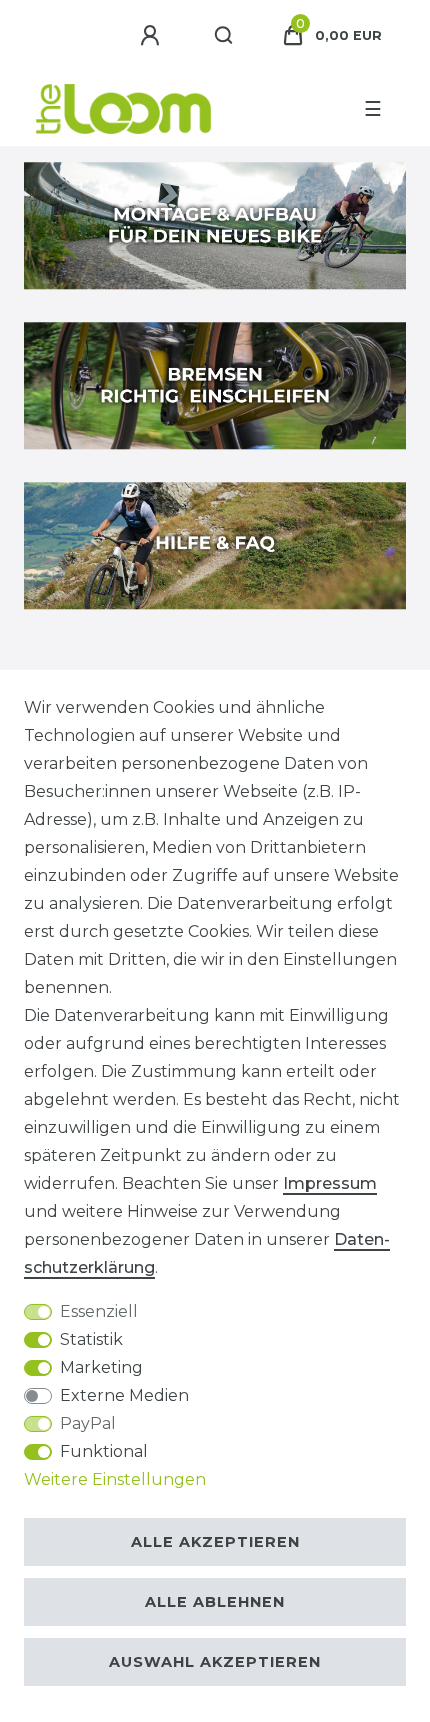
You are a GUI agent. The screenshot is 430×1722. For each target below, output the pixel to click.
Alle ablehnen (215, 1602)
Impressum (330, 1183)
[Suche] (224, 36)
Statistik (91, 1339)
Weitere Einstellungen (115, 1479)
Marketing (101, 1367)
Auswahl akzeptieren (215, 1662)
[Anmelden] (153, 36)
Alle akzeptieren (215, 1542)
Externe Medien (124, 1395)
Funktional (104, 1451)
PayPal (88, 1423)
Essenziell (99, 1311)
